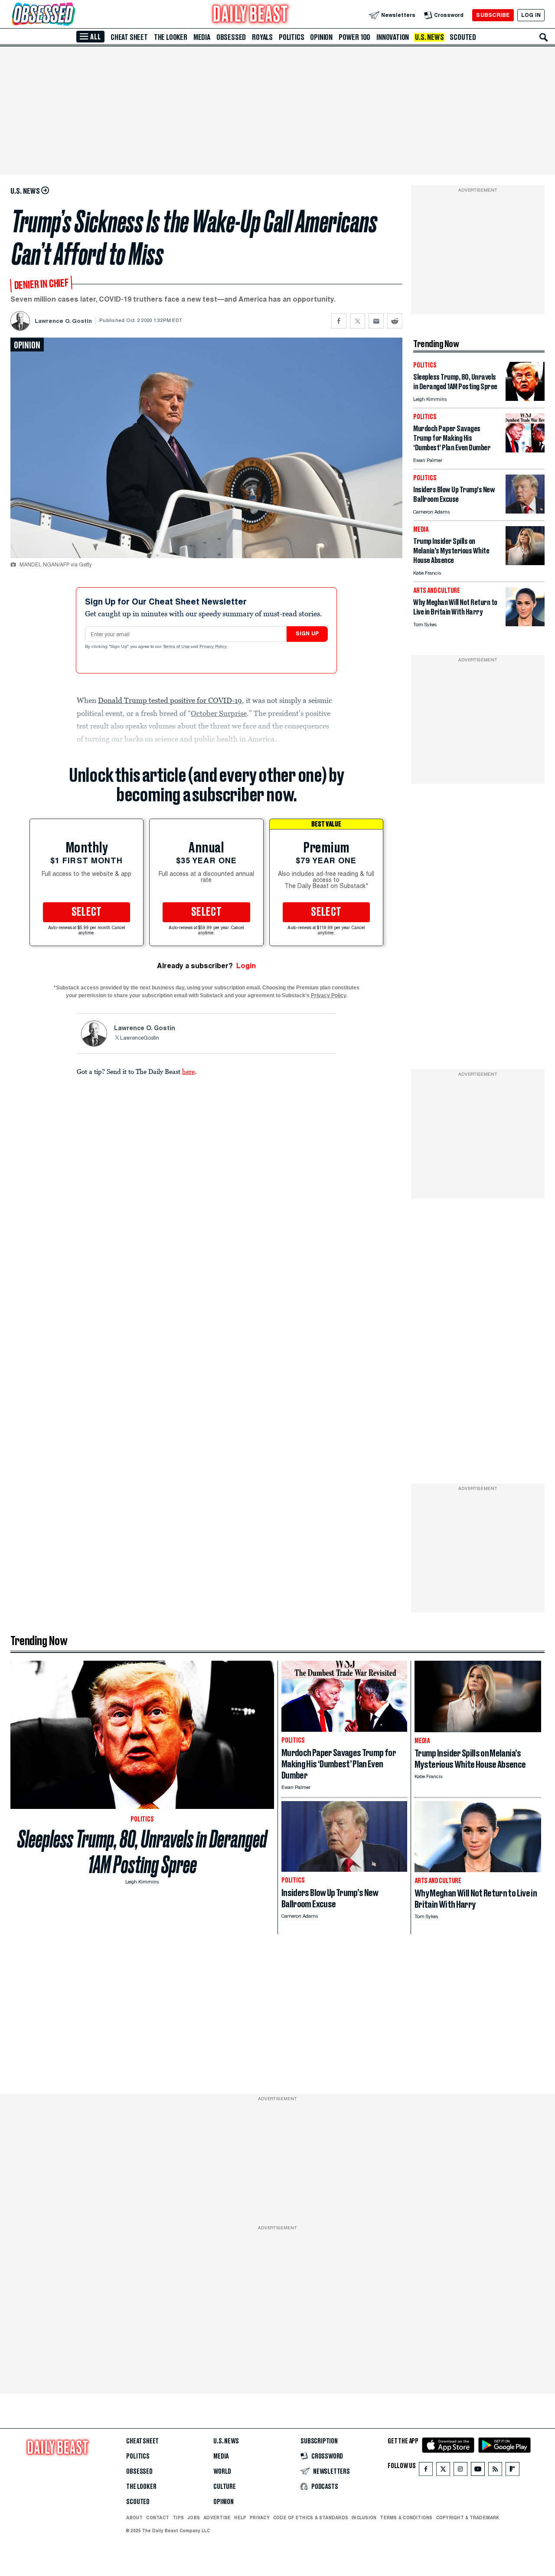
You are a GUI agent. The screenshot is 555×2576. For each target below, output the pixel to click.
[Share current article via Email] (376, 321)
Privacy (260, 2517)
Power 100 (354, 37)
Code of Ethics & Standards (311, 2517)
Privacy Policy (214, 647)
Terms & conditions (406, 2517)
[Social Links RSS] (495, 2471)
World (222, 2472)
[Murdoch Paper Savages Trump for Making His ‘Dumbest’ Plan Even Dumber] (525, 450)
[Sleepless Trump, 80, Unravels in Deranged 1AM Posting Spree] (525, 398)
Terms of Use (177, 647)
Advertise (217, 2517)
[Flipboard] (512, 2471)
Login (246, 966)
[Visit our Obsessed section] (71, 15)
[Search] (544, 37)
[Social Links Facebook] (426, 2471)
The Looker (171, 37)
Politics (291, 37)
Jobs (194, 2517)
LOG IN (531, 15)
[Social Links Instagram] (460, 2471)
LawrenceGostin (140, 1038)
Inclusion (364, 2517)
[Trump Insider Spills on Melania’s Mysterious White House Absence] (525, 563)
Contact (158, 2517)
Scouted (463, 37)
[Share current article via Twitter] (357, 321)
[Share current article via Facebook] (339, 321)
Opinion (321, 37)
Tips (178, 2517)
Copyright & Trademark (468, 2517)
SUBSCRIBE (493, 15)
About (134, 2517)
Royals (262, 37)
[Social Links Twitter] (443, 2471)
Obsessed (231, 37)
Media (202, 37)
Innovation (393, 37)
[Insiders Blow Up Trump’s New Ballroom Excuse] (525, 511)
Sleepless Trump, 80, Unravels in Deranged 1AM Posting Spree (142, 1852)
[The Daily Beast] (251, 15)
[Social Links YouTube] (478, 2471)
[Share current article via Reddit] (395, 321)
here (188, 1071)
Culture (225, 2487)
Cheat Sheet (129, 37)
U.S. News (429, 37)
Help (240, 2517)
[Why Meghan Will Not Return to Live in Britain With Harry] (525, 624)
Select (87, 912)
